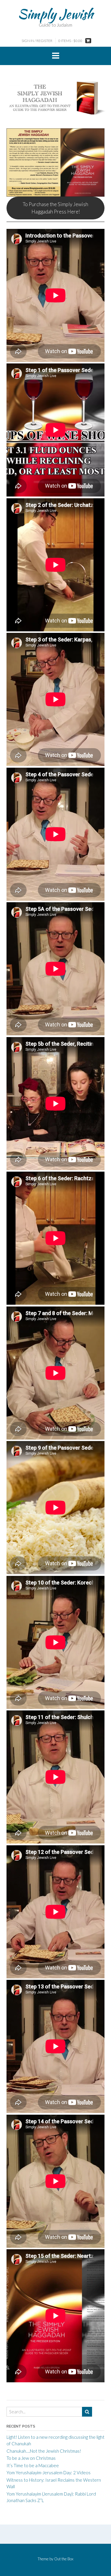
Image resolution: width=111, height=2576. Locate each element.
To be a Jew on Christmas (31, 2458)
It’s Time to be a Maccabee (33, 2465)
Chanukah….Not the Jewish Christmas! (44, 2451)
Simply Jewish (55, 14)
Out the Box (64, 2559)
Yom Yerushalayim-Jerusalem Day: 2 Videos (49, 2472)
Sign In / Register (37, 41)
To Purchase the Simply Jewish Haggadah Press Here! (55, 208)
